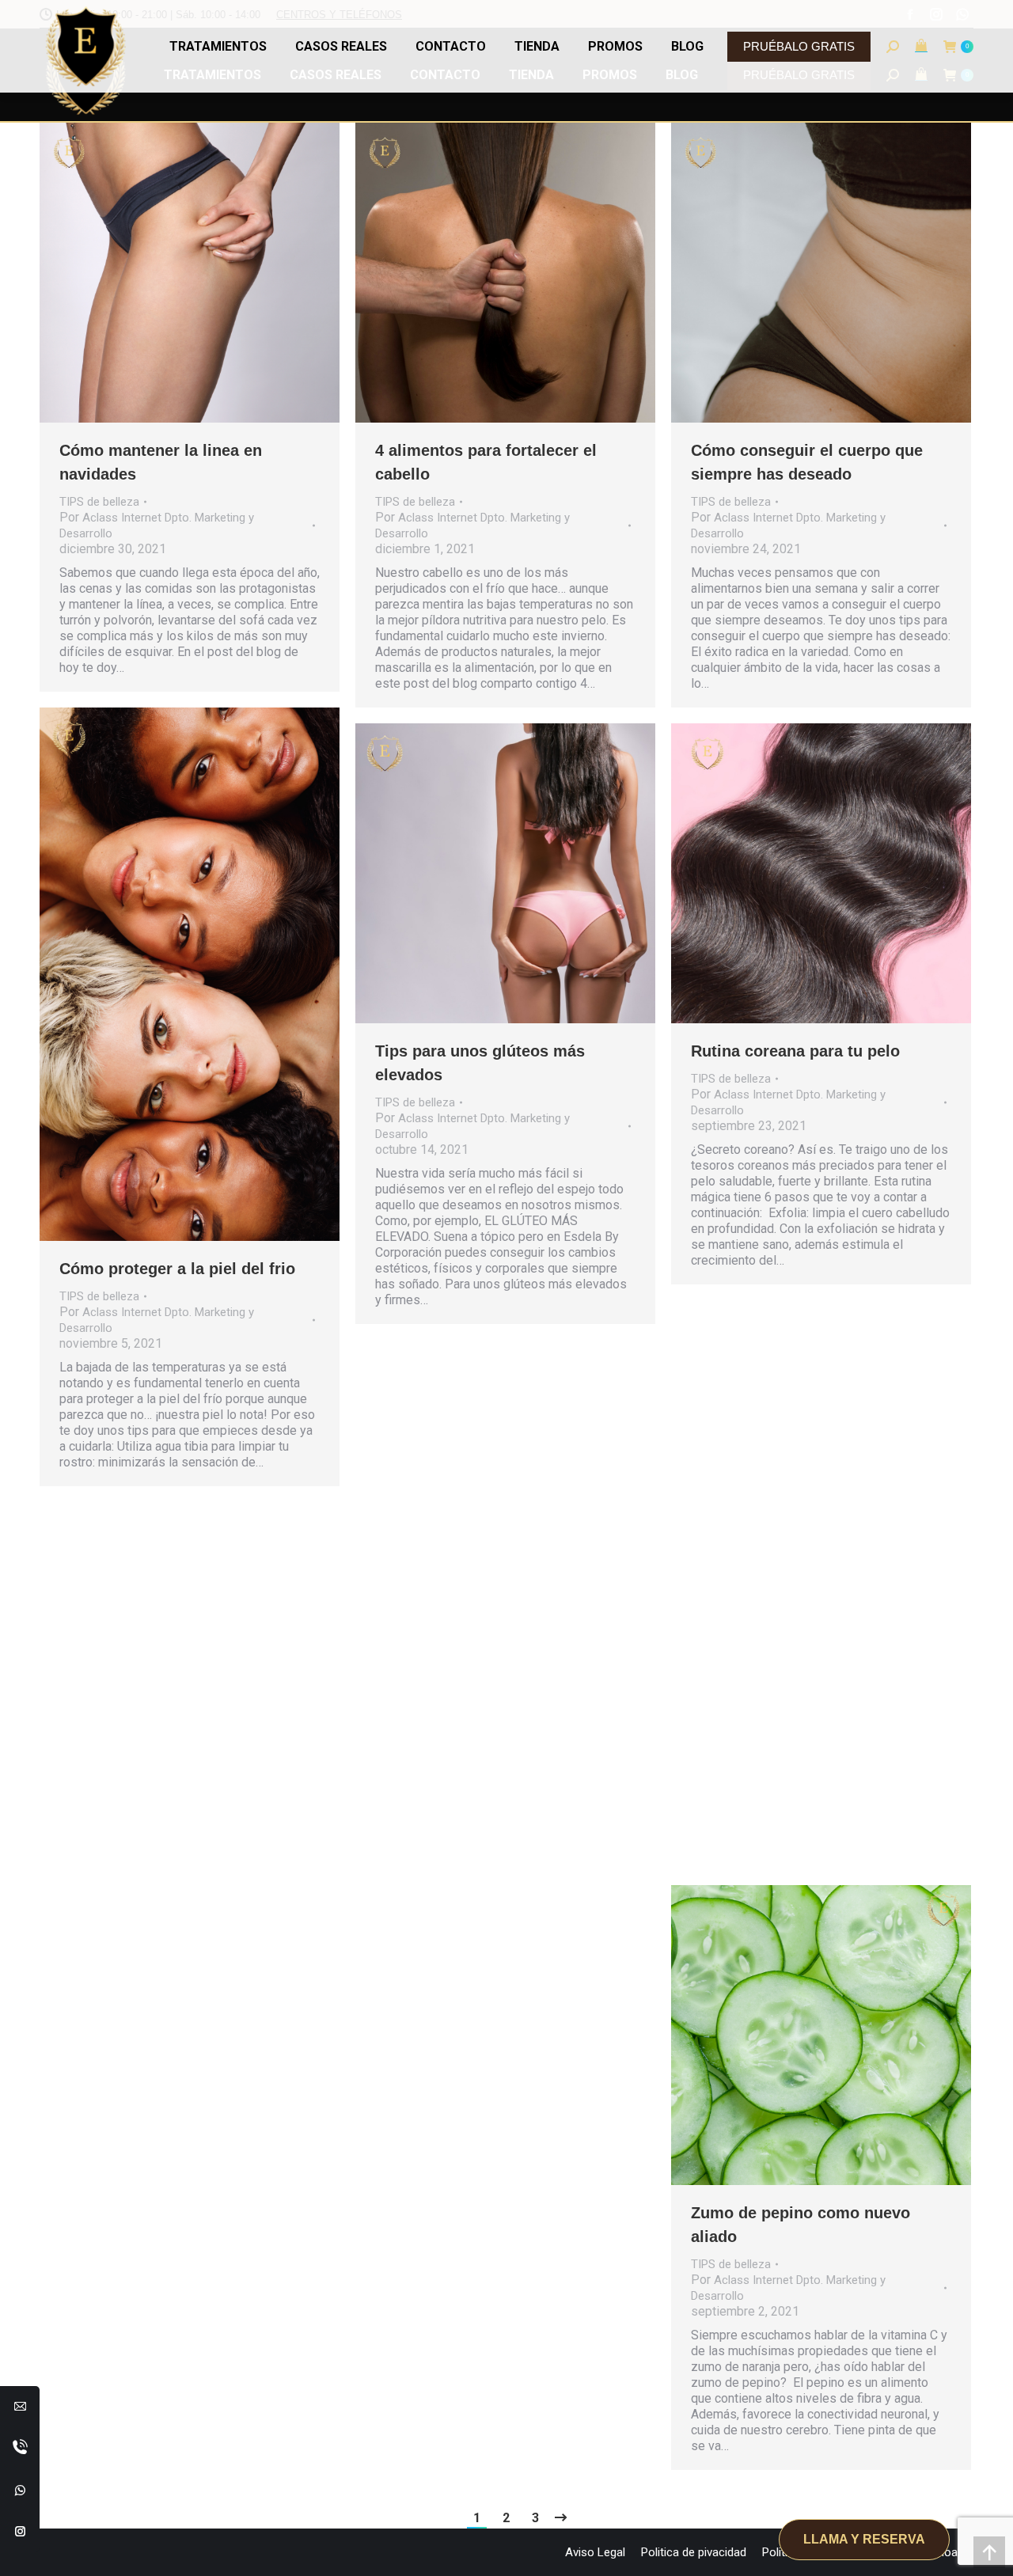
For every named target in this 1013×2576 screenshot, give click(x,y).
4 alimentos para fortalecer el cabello (486, 462)
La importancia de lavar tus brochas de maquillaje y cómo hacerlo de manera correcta (489, 1691)
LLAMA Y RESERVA (864, 2539)
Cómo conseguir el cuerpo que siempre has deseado (807, 462)
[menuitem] (595, 2552)
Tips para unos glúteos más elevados (480, 1063)
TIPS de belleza (99, 502)
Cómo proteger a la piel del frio (177, 1269)
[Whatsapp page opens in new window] (20, 2490)
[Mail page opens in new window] (20, 2406)
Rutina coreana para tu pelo (795, 1051)
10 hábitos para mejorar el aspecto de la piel (790, 1640)
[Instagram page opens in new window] (20, 2531)
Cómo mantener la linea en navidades (161, 462)
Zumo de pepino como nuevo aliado (801, 2225)
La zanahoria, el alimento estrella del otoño (185, 1842)
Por (157, 525)
